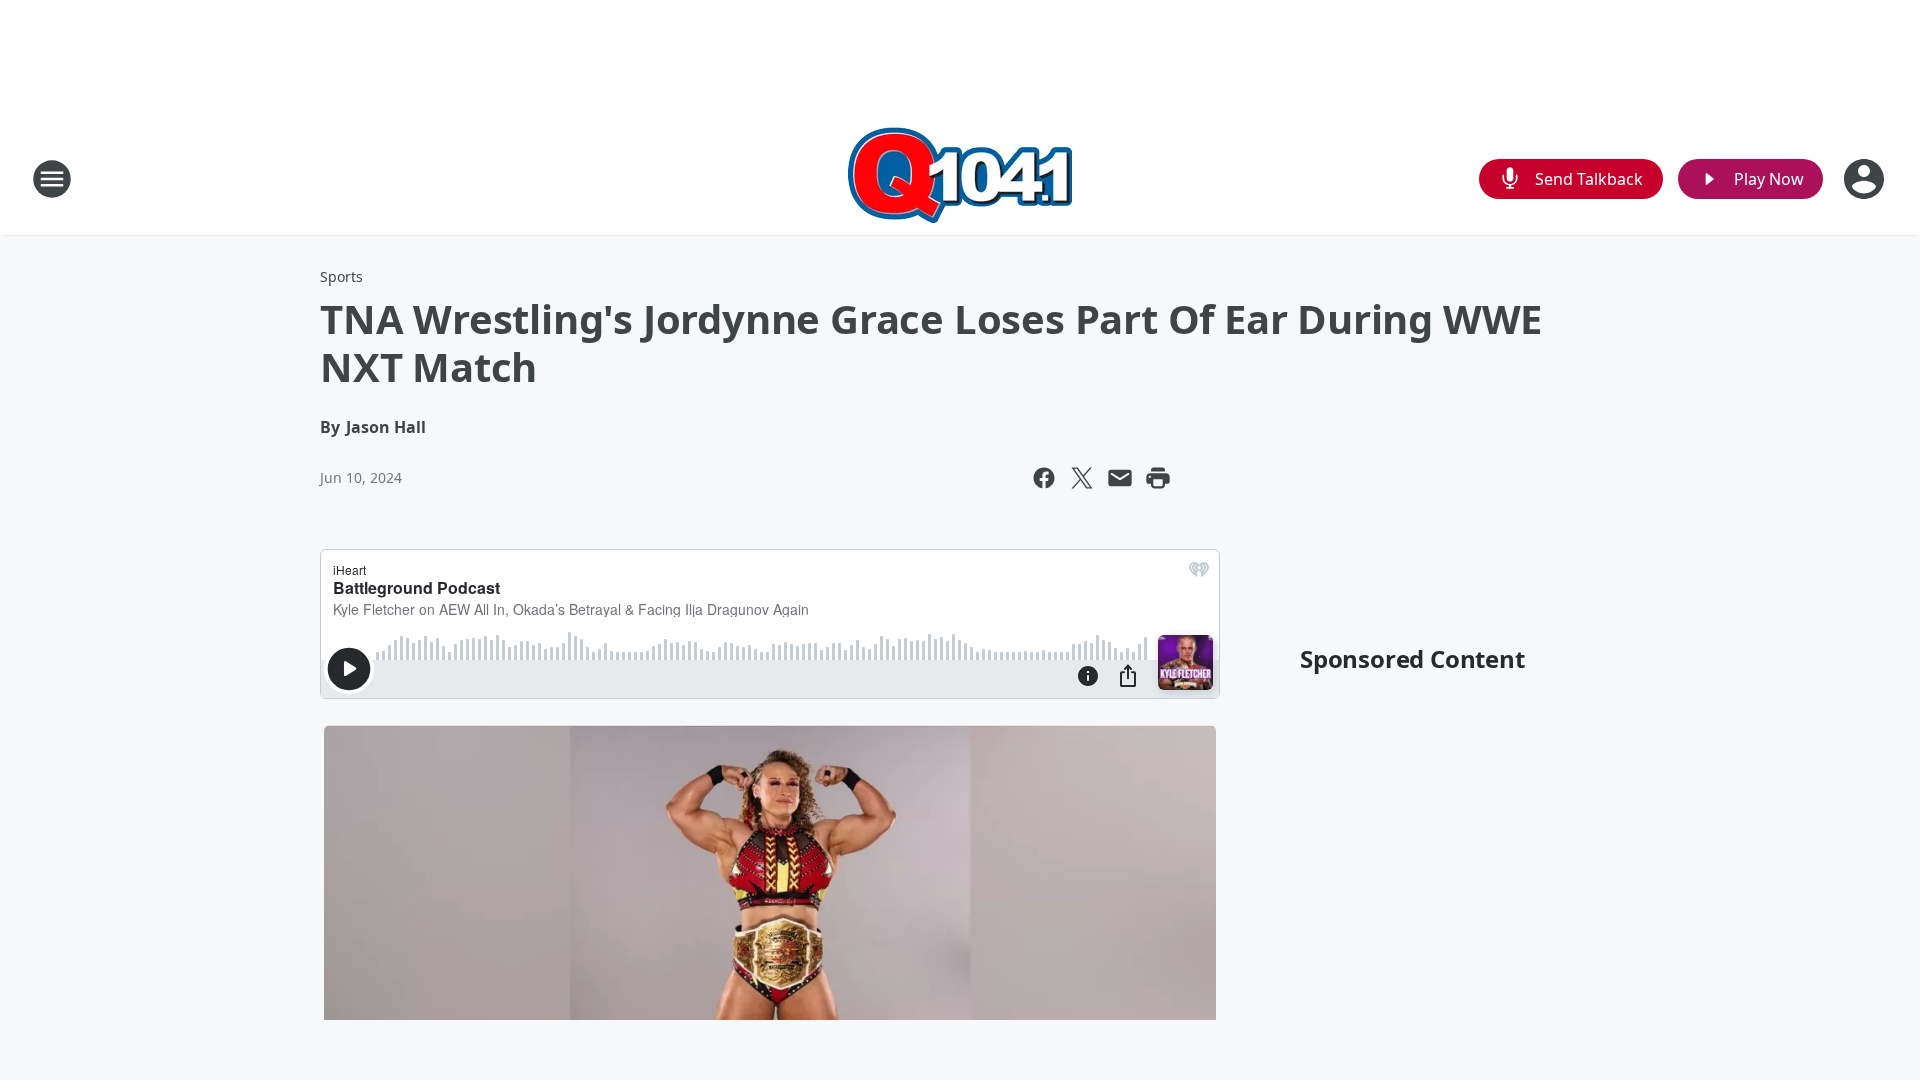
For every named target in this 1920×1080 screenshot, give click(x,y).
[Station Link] (960, 178)
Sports (341, 276)
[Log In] (1866, 179)
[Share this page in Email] (1120, 478)
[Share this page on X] (1082, 478)
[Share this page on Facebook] (1044, 478)
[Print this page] (1158, 478)
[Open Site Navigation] (52, 179)
